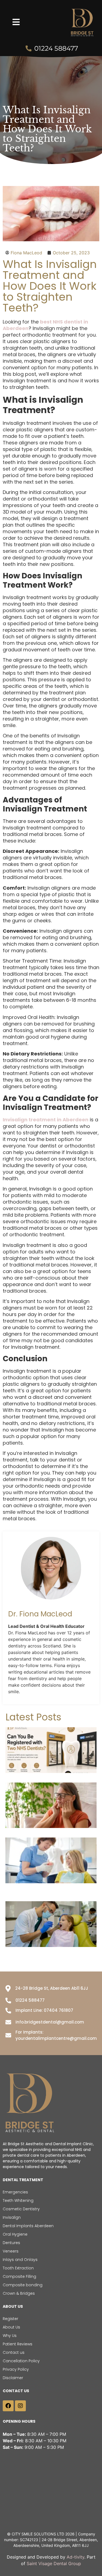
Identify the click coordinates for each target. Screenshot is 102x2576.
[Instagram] (20, 2406)
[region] (51, 2529)
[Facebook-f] (8, 2406)
